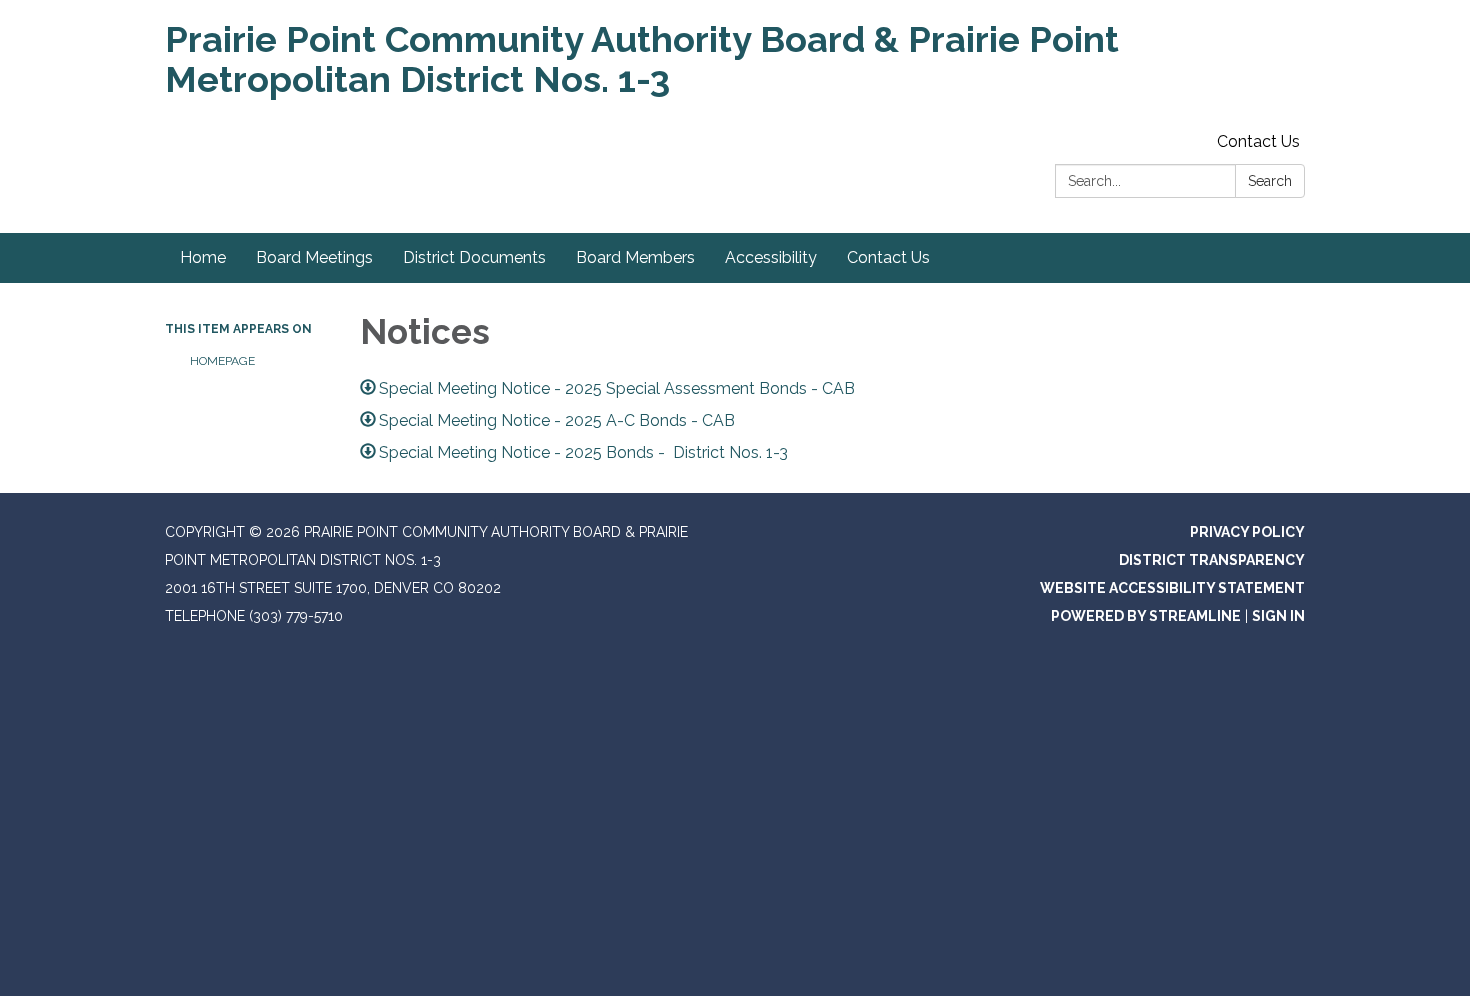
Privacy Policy (1247, 532)
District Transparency (1212, 560)
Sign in (1278, 616)
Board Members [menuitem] (635, 257)
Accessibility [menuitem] (771, 257)
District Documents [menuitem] (474, 257)
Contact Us (1258, 141)
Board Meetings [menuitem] (314, 257)
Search (1270, 181)
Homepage (222, 361)
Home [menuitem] (203, 257)
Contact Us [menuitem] (888, 257)
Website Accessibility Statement (1172, 588)
